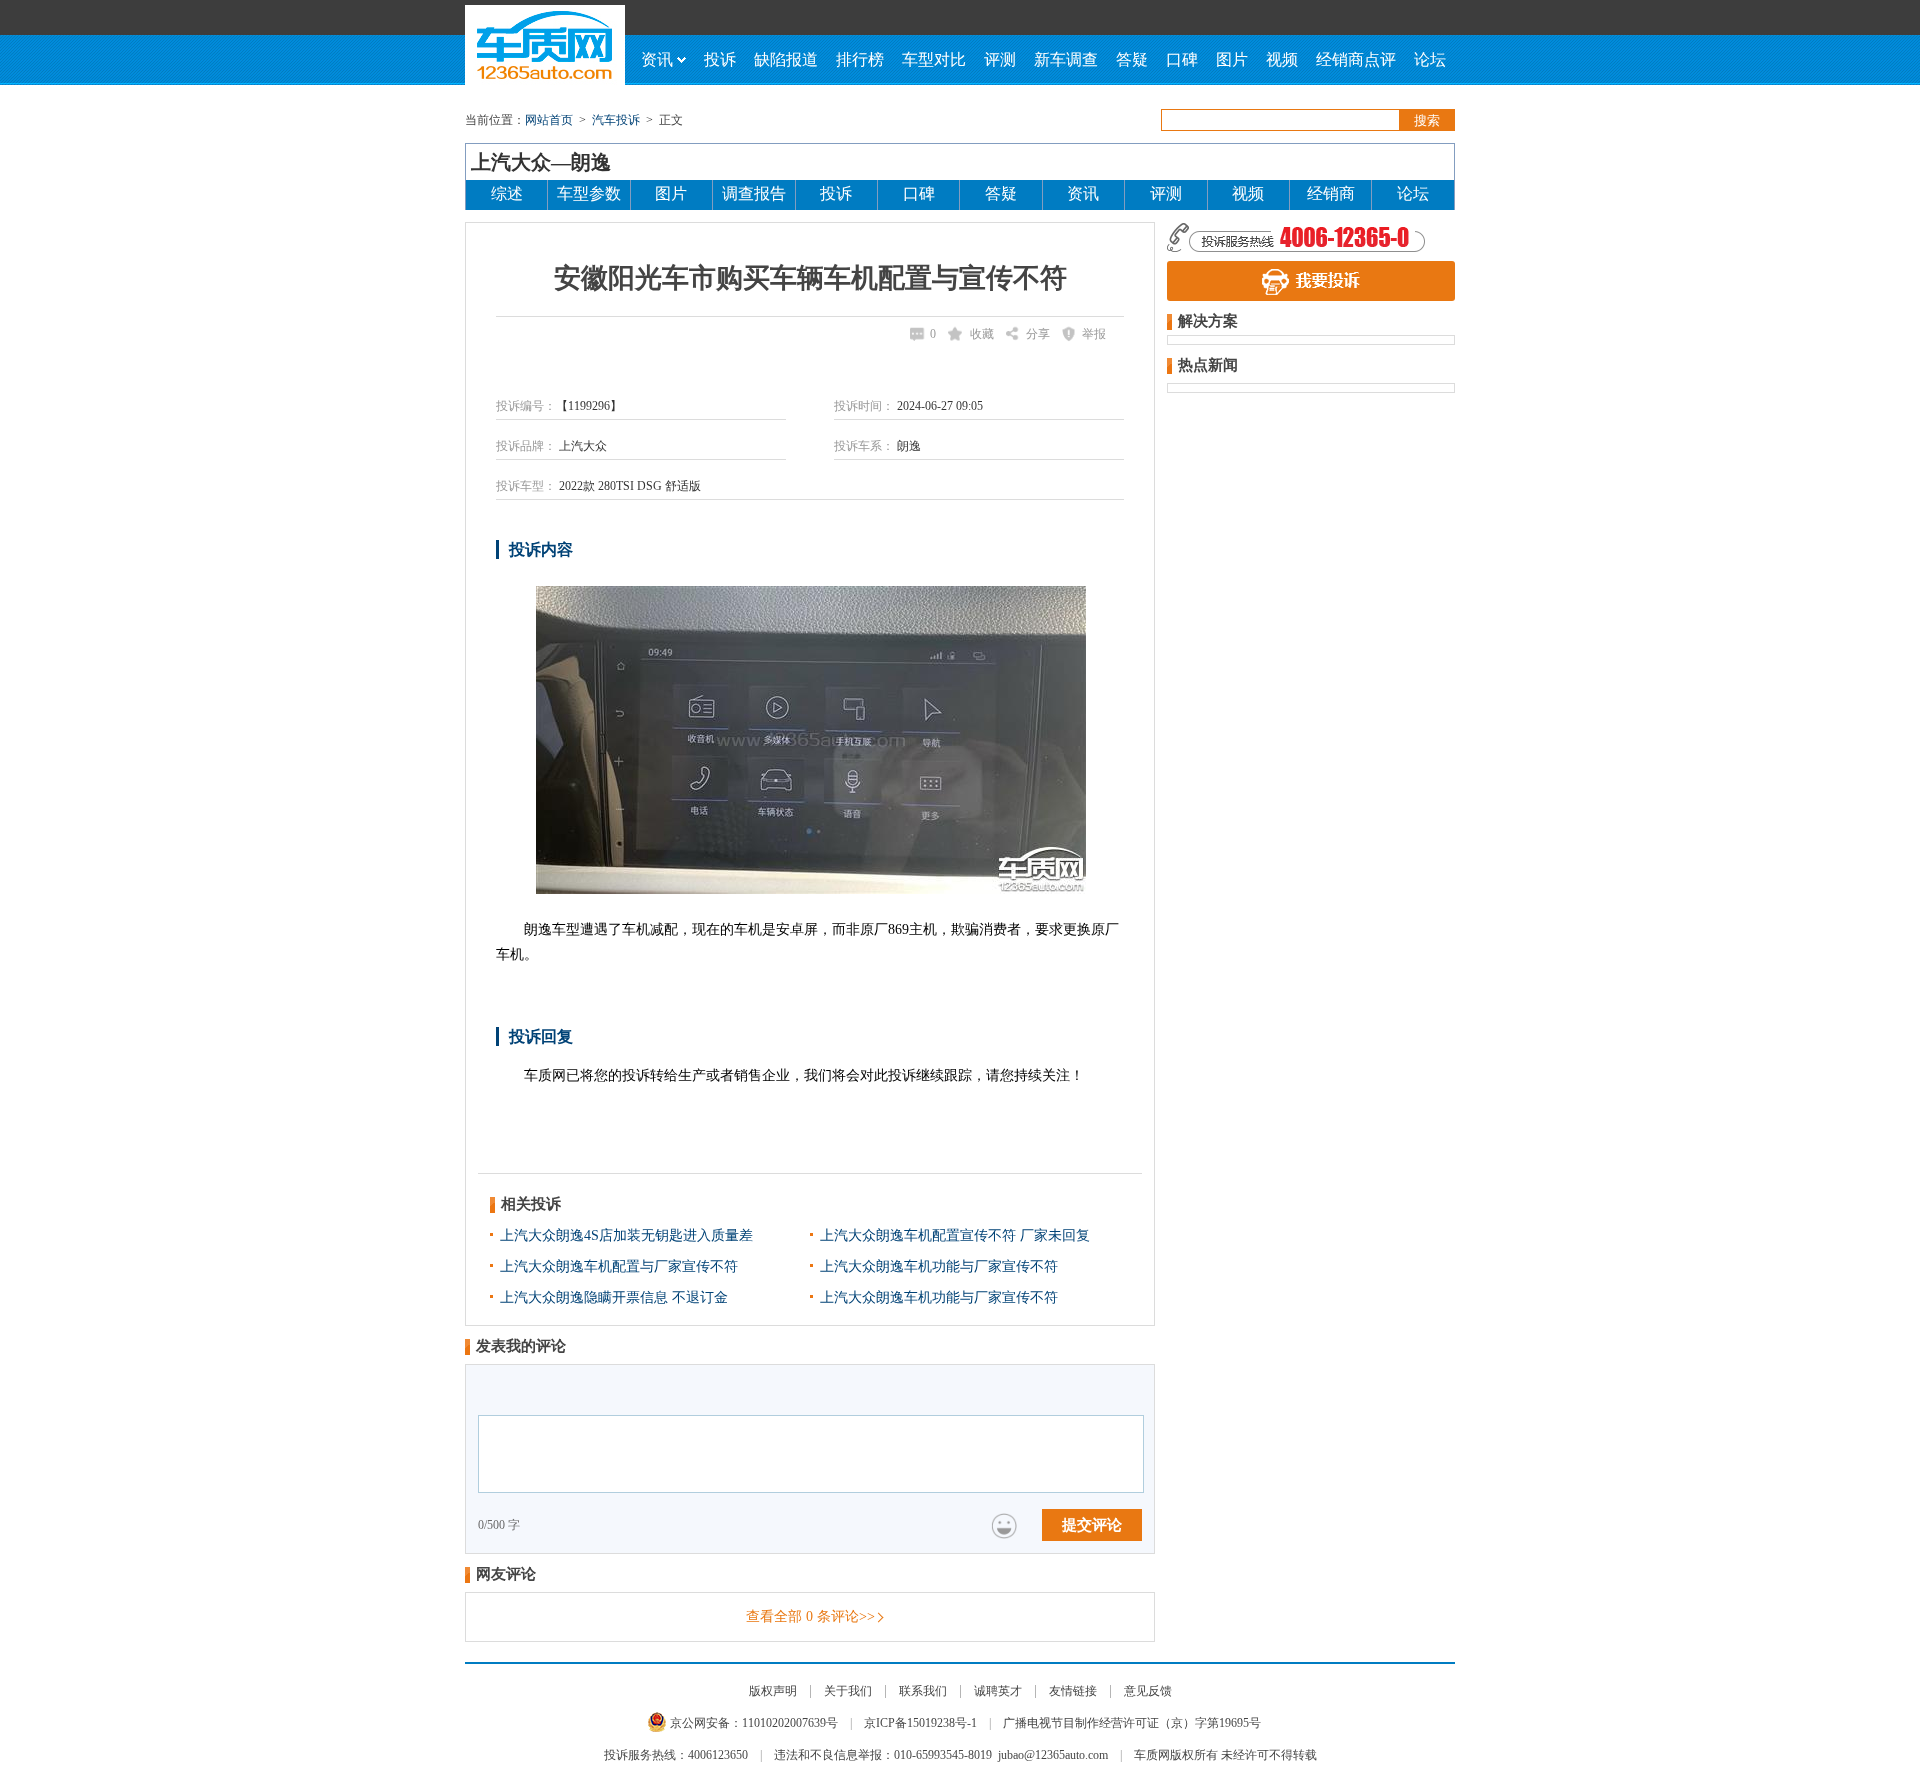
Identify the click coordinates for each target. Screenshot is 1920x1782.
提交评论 (1092, 1525)
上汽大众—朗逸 (541, 162)
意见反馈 (1148, 1691)
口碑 (1182, 59)
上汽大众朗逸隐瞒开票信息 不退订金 (614, 1297)
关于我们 (848, 1691)
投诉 (720, 59)
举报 (1094, 334)
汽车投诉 (616, 120)
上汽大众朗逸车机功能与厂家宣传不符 (939, 1266)
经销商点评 (1356, 59)
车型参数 (589, 193)
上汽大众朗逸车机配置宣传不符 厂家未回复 (955, 1235)
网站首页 (549, 120)
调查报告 (754, 193)
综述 (507, 193)
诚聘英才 (998, 1691)
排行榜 (860, 59)
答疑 (1132, 59)
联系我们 (923, 1691)
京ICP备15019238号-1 (920, 1723)
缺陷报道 (786, 59)
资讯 (657, 59)
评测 (1000, 59)
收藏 (982, 334)
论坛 (1430, 59)
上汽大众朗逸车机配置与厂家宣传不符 (619, 1266)
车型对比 (934, 59)
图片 (1232, 59)
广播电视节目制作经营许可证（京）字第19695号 (1132, 1723)
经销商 (1331, 193)
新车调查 (1066, 59)
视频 (1282, 59)
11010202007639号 (790, 1723)
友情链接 (1073, 1691)
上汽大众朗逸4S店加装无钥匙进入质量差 (626, 1235)
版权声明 (773, 1691)
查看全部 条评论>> (810, 1616)
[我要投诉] (1311, 281)
